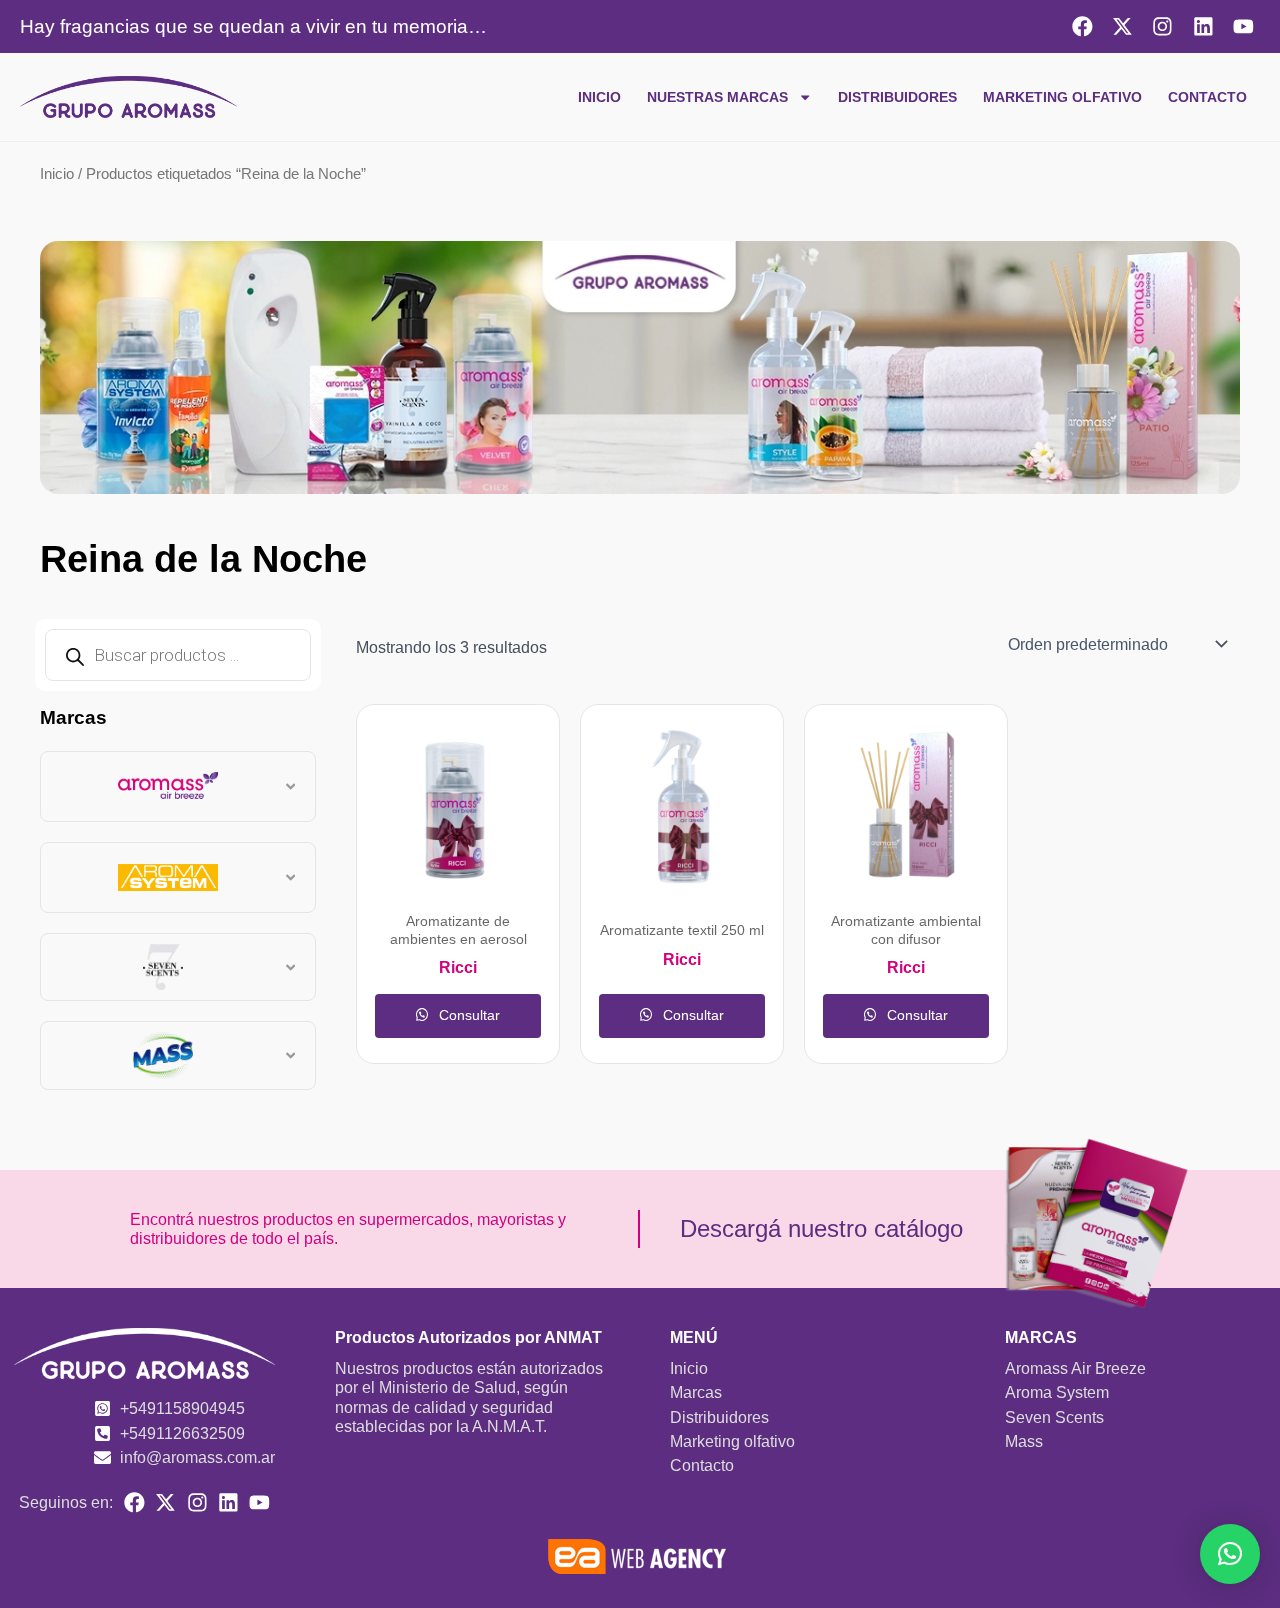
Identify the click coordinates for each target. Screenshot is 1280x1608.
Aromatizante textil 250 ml (682, 930)
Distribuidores (897, 97)
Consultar (467, 1015)
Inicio (599, 97)
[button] (1230, 1554)
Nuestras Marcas (717, 97)
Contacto (1207, 97)
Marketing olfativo (1062, 97)
